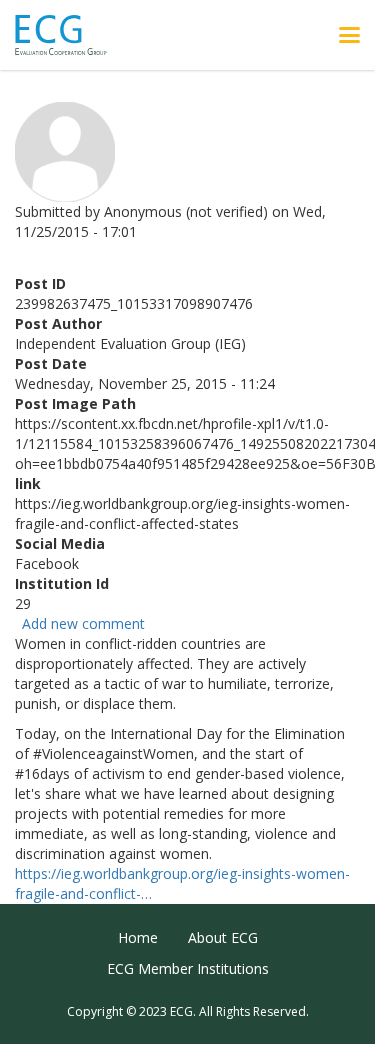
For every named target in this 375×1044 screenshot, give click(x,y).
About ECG (223, 937)
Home (138, 937)
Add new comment (83, 623)
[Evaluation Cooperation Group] (68, 35)
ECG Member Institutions (188, 968)
